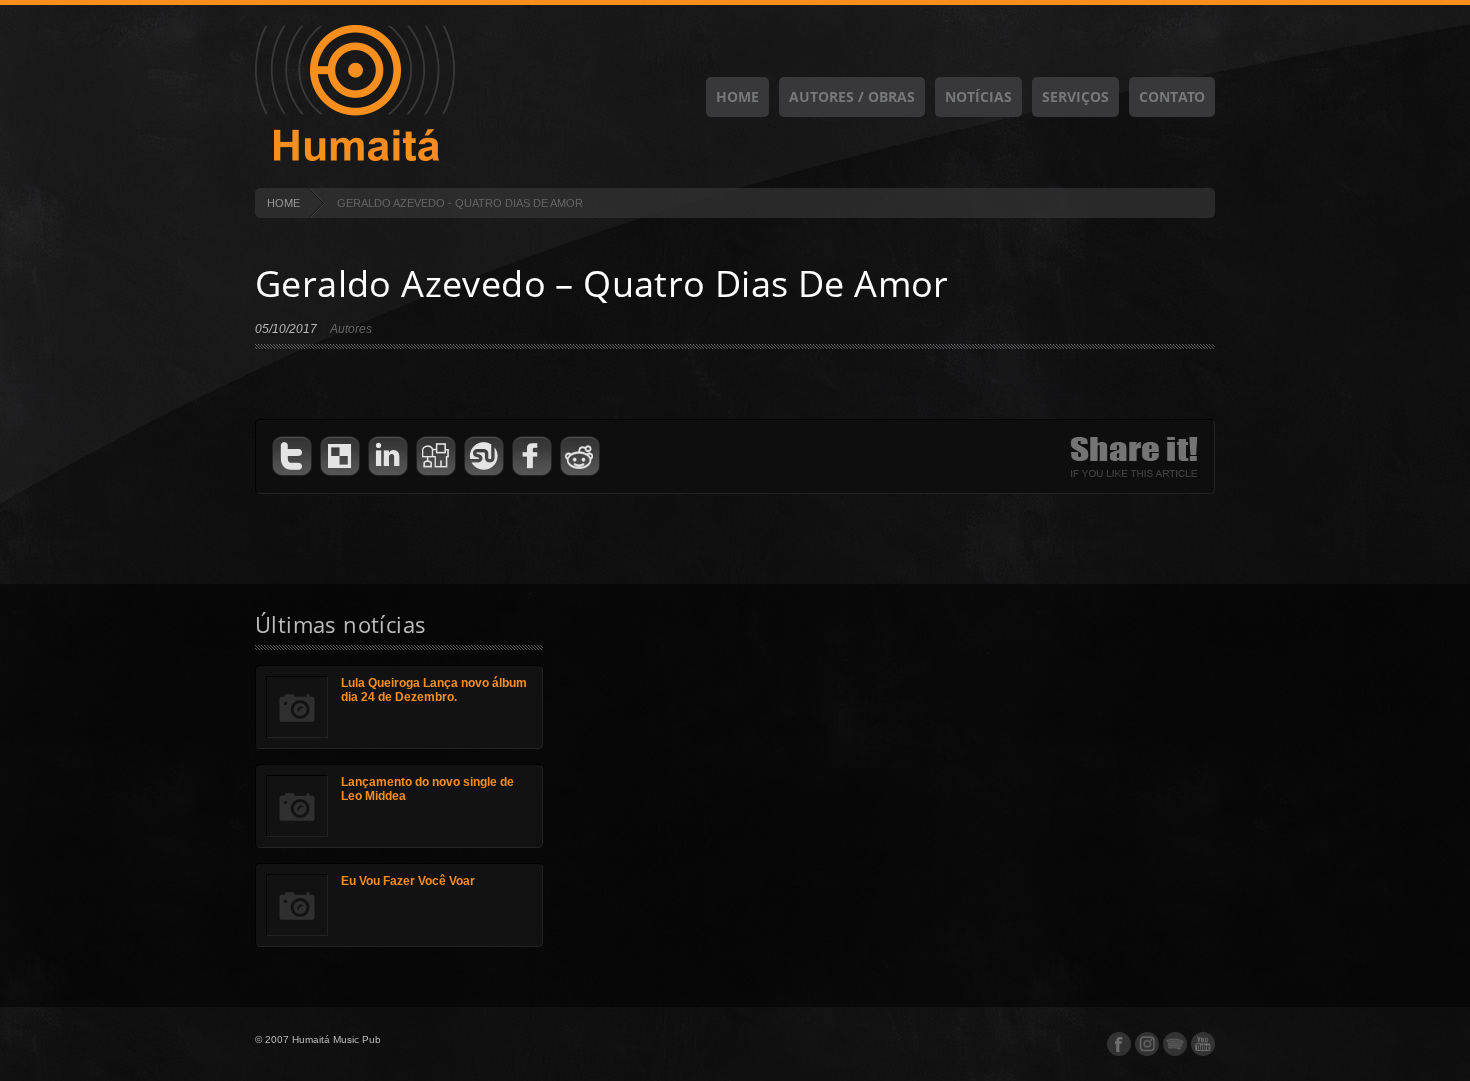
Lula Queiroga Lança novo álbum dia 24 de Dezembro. (434, 690)
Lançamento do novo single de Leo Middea (427, 789)
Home (737, 96)
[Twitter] (292, 456)
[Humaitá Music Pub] (355, 158)
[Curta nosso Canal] (1203, 1044)
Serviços (1075, 96)
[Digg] (436, 456)
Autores (351, 329)
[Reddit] (580, 456)
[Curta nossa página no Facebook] (1119, 1044)
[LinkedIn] (388, 456)
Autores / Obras (852, 96)
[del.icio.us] (340, 456)
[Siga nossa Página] (1147, 1044)
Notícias (978, 96)
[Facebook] (532, 456)
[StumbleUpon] (484, 456)
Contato (1172, 96)
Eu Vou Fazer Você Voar (408, 881)
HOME (283, 203)
